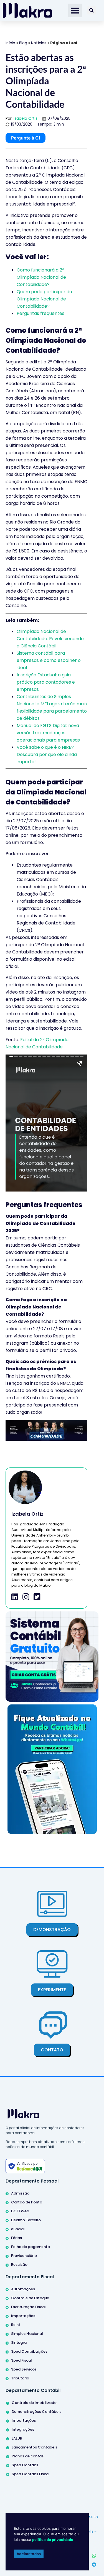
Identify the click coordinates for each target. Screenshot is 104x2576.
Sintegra (19, 2343)
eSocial (18, 2229)
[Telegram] (94, 2565)
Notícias (39, 43)
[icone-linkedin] (15, 1597)
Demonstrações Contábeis (36, 2412)
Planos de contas (28, 2456)
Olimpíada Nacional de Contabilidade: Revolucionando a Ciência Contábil (50, 639)
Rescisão (19, 2265)
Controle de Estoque (30, 2298)
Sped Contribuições (29, 2351)
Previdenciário (24, 2256)
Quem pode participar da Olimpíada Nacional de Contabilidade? (44, 299)
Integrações (23, 2429)
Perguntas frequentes (40, 313)
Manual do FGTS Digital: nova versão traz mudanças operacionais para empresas (48, 733)
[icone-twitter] (37, 1597)
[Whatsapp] (94, 2556)
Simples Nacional (27, 2334)
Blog (23, 43)
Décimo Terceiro (26, 2220)
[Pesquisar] (92, 10)
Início (10, 43)
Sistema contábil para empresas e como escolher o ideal (49, 660)
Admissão (20, 2193)
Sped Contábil (25, 2465)
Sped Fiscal (21, 2360)
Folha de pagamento (31, 2247)
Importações (23, 2316)
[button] (75, 11)
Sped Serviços (24, 2369)
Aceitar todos (29, 2554)
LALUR (17, 2438)
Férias (17, 2238)
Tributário (20, 2378)
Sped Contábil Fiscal (31, 2474)
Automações (23, 2289)
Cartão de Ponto (27, 2202)
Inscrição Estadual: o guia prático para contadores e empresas (46, 682)
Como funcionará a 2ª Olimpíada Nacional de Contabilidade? (41, 277)
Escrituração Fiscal (28, 2307)
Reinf (16, 2325)
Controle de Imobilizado (34, 2403)
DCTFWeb (20, 2211)
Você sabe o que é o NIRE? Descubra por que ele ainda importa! (47, 754)
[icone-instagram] (26, 1597)
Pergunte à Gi (26, 138)
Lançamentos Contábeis (34, 2447)
